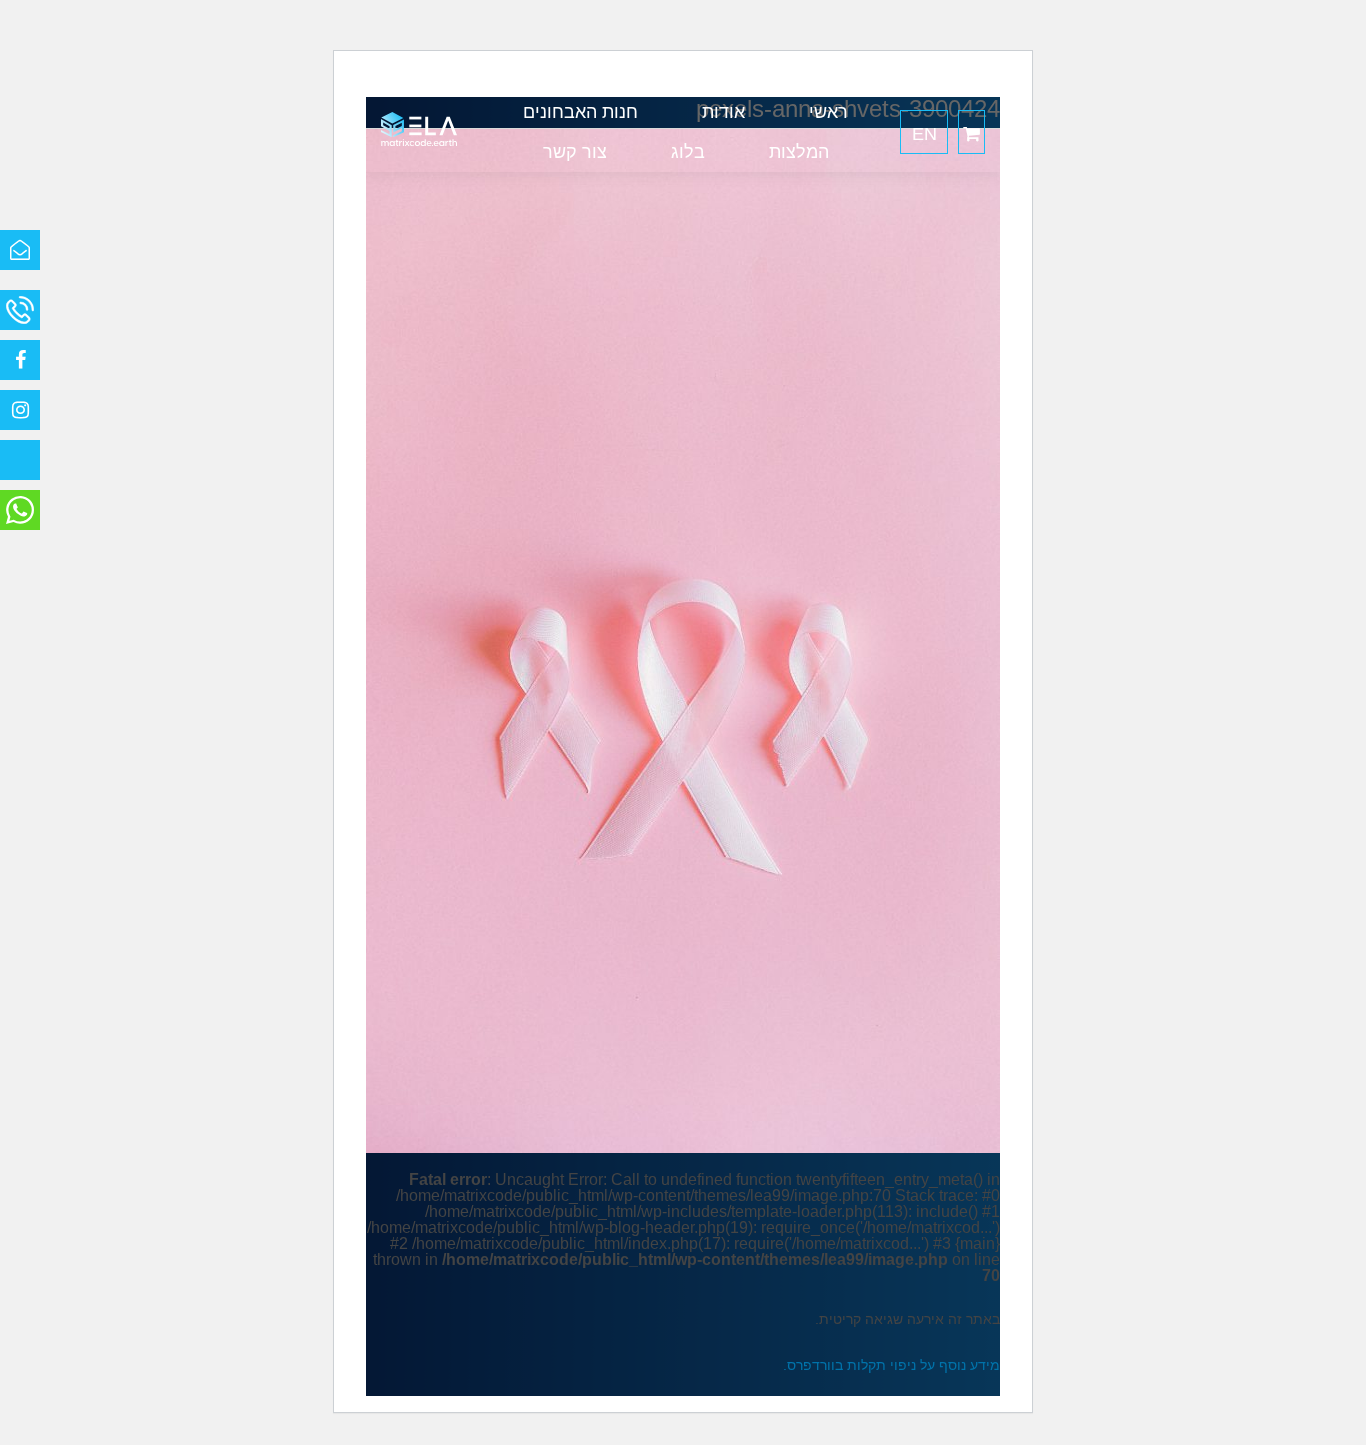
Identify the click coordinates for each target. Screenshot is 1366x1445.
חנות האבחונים (580, 112)
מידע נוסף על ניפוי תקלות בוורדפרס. (891, 1365)
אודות (723, 112)
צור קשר (575, 152)
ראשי (828, 112)
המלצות (799, 152)
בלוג (688, 152)
